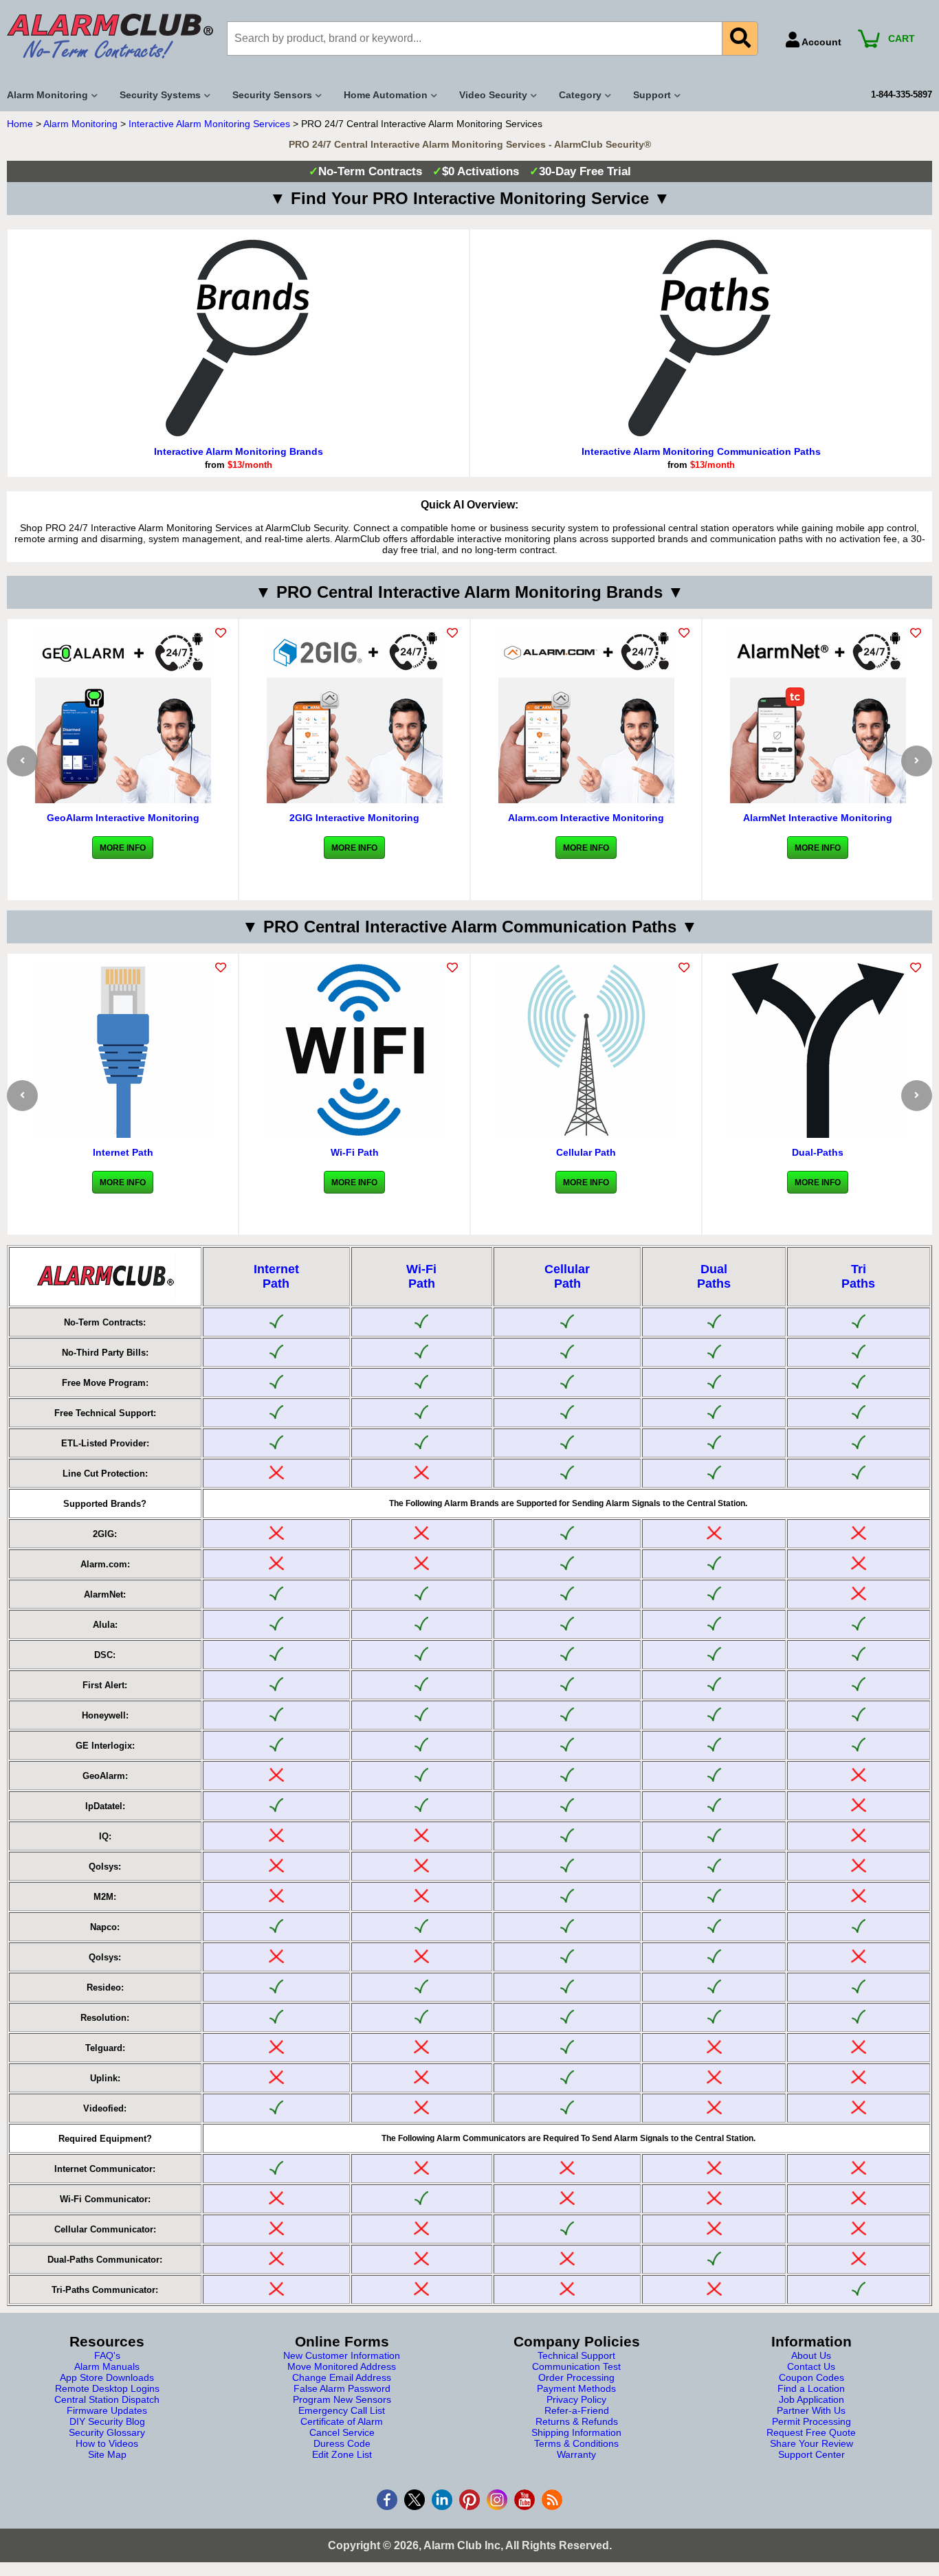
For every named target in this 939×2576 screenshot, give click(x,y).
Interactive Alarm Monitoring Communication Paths (701, 451)
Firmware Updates (107, 2410)
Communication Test (576, 2366)
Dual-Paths (818, 1152)
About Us (811, 2355)
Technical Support (576, 2355)
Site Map (107, 2454)
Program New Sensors (342, 2399)
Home (20, 124)
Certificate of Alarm (342, 2421)
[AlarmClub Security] (110, 36)
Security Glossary (107, 2432)
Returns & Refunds (577, 2421)
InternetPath (276, 1276)
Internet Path (123, 1152)
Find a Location (811, 2388)
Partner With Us (811, 2410)
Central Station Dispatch (107, 2399)
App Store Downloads (107, 2377)
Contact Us (811, 2366)
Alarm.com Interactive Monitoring (586, 818)
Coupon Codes (811, 2377)
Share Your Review (811, 2443)
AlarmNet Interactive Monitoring (818, 818)
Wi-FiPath (421, 1276)
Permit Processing (811, 2421)
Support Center (811, 2454)
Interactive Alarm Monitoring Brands (239, 451)
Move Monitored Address (342, 2366)
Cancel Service (342, 2432)
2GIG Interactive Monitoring (354, 818)
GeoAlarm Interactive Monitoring (123, 818)
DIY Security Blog (107, 2421)
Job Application (811, 2399)
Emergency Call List (342, 2410)
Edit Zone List (342, 2454)
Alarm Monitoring (80, 124)
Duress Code (342, 2443)
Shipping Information (576, 2432)
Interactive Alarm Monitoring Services (209, 124)
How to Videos (107, 2443)
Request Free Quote (811, 2432)
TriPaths (858, 1276)
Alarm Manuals (107, 2366)
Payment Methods (576, 2388)
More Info (123, 848)
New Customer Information (342, 2355)
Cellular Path (586, 1152)
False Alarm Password (342, 2388)
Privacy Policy (576, 2399)
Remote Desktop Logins (107, 2388)
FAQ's (107, 2355)
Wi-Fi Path (355, 1152)
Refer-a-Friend (577, 2410)
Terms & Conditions (576, 2443)
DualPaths (714, 1276)
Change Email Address (342, 2377)
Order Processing (576, 2377)
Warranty (576, 2454)
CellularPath (567, 1276)
